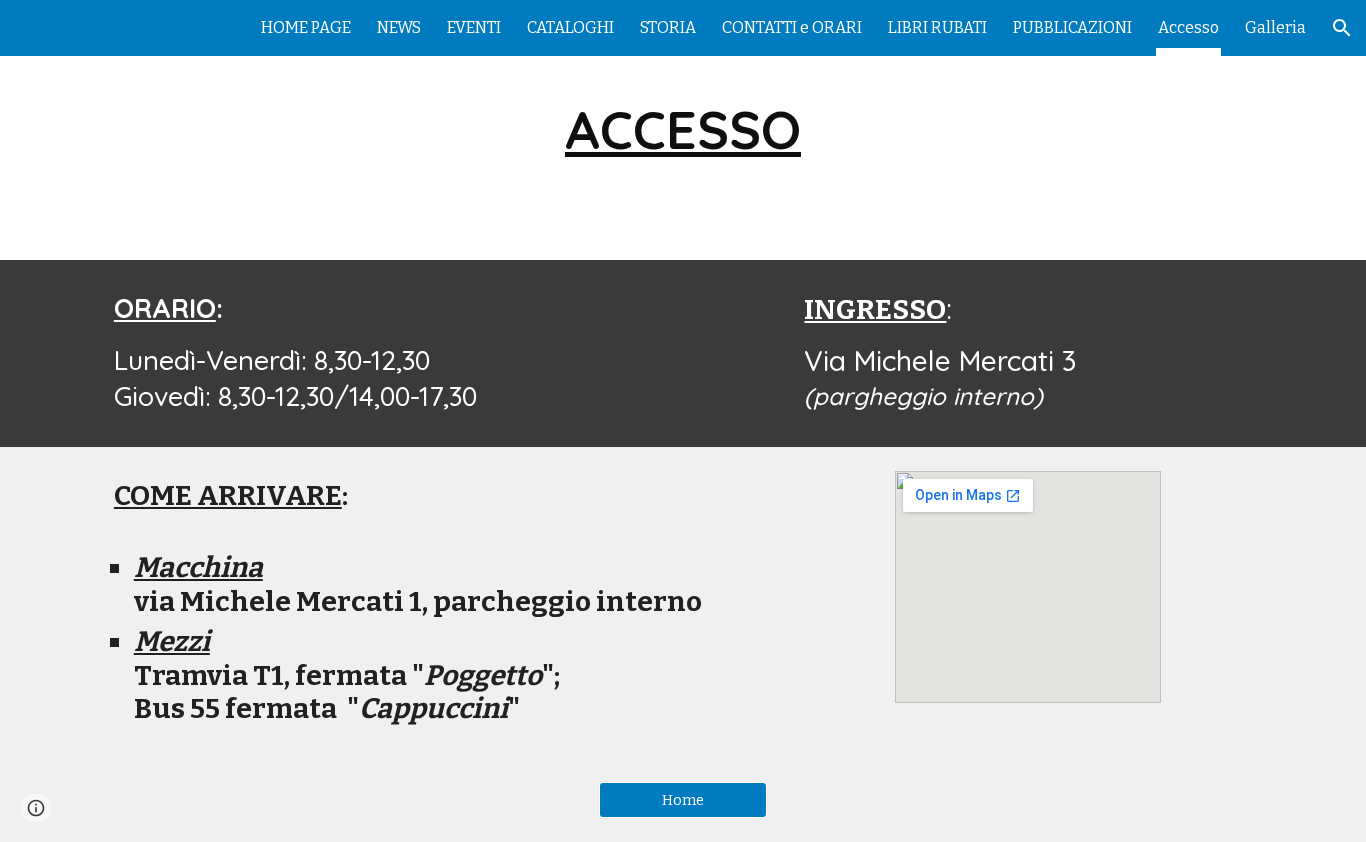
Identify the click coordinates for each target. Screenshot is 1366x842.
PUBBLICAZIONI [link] (1072, 27)
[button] (1342, 28)
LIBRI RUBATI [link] (937, 27)
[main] (683, 130)
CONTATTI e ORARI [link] (792, 27)
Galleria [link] (1275, 27)
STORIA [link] (668, 27)
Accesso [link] (1188, 27)
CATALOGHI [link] (570, 27)
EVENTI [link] (474, 27)
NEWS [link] (399, 27)
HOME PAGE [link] (306, 27)
